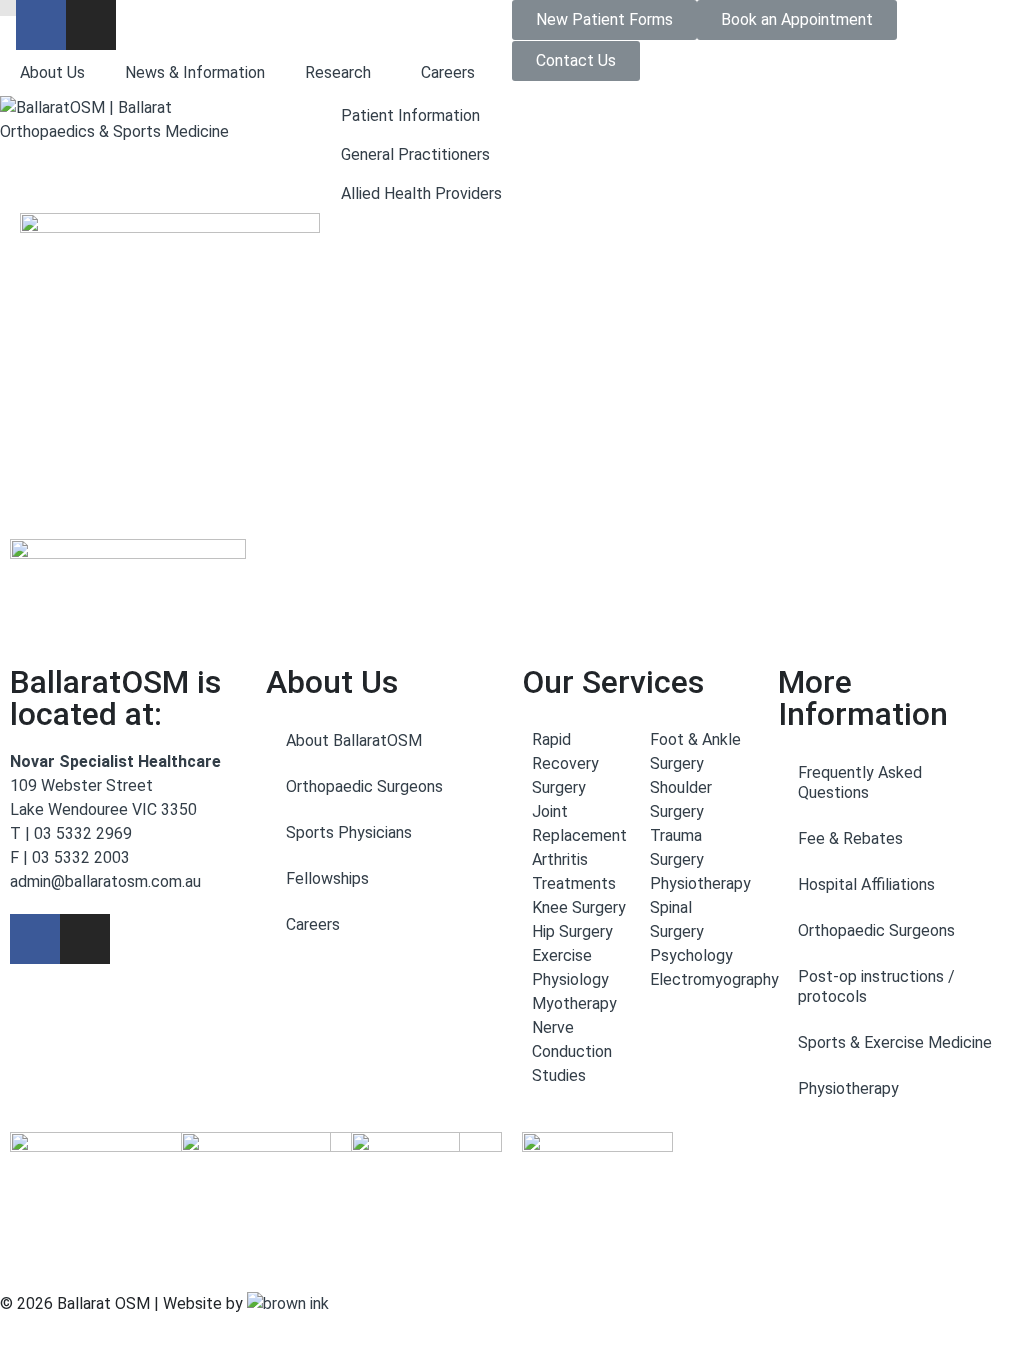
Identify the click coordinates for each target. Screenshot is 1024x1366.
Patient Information (410, 115)
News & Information (195, 72)
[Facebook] (41, 25)
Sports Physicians (349, 832)
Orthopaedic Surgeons (364, 786)
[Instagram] (91, 25)
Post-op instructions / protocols (876, 986)
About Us (52, 72)
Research (338, 72)
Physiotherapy (848, 1088)
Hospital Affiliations (866, 884)
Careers (448, 72)
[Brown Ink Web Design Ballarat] (288, 1304)
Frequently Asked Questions (860, 782)
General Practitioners (415, 154)
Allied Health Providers (421, 193)
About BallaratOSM (354, 740)
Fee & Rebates (850, 838)
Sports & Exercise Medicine (895, 1042)
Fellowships (327, 878)
